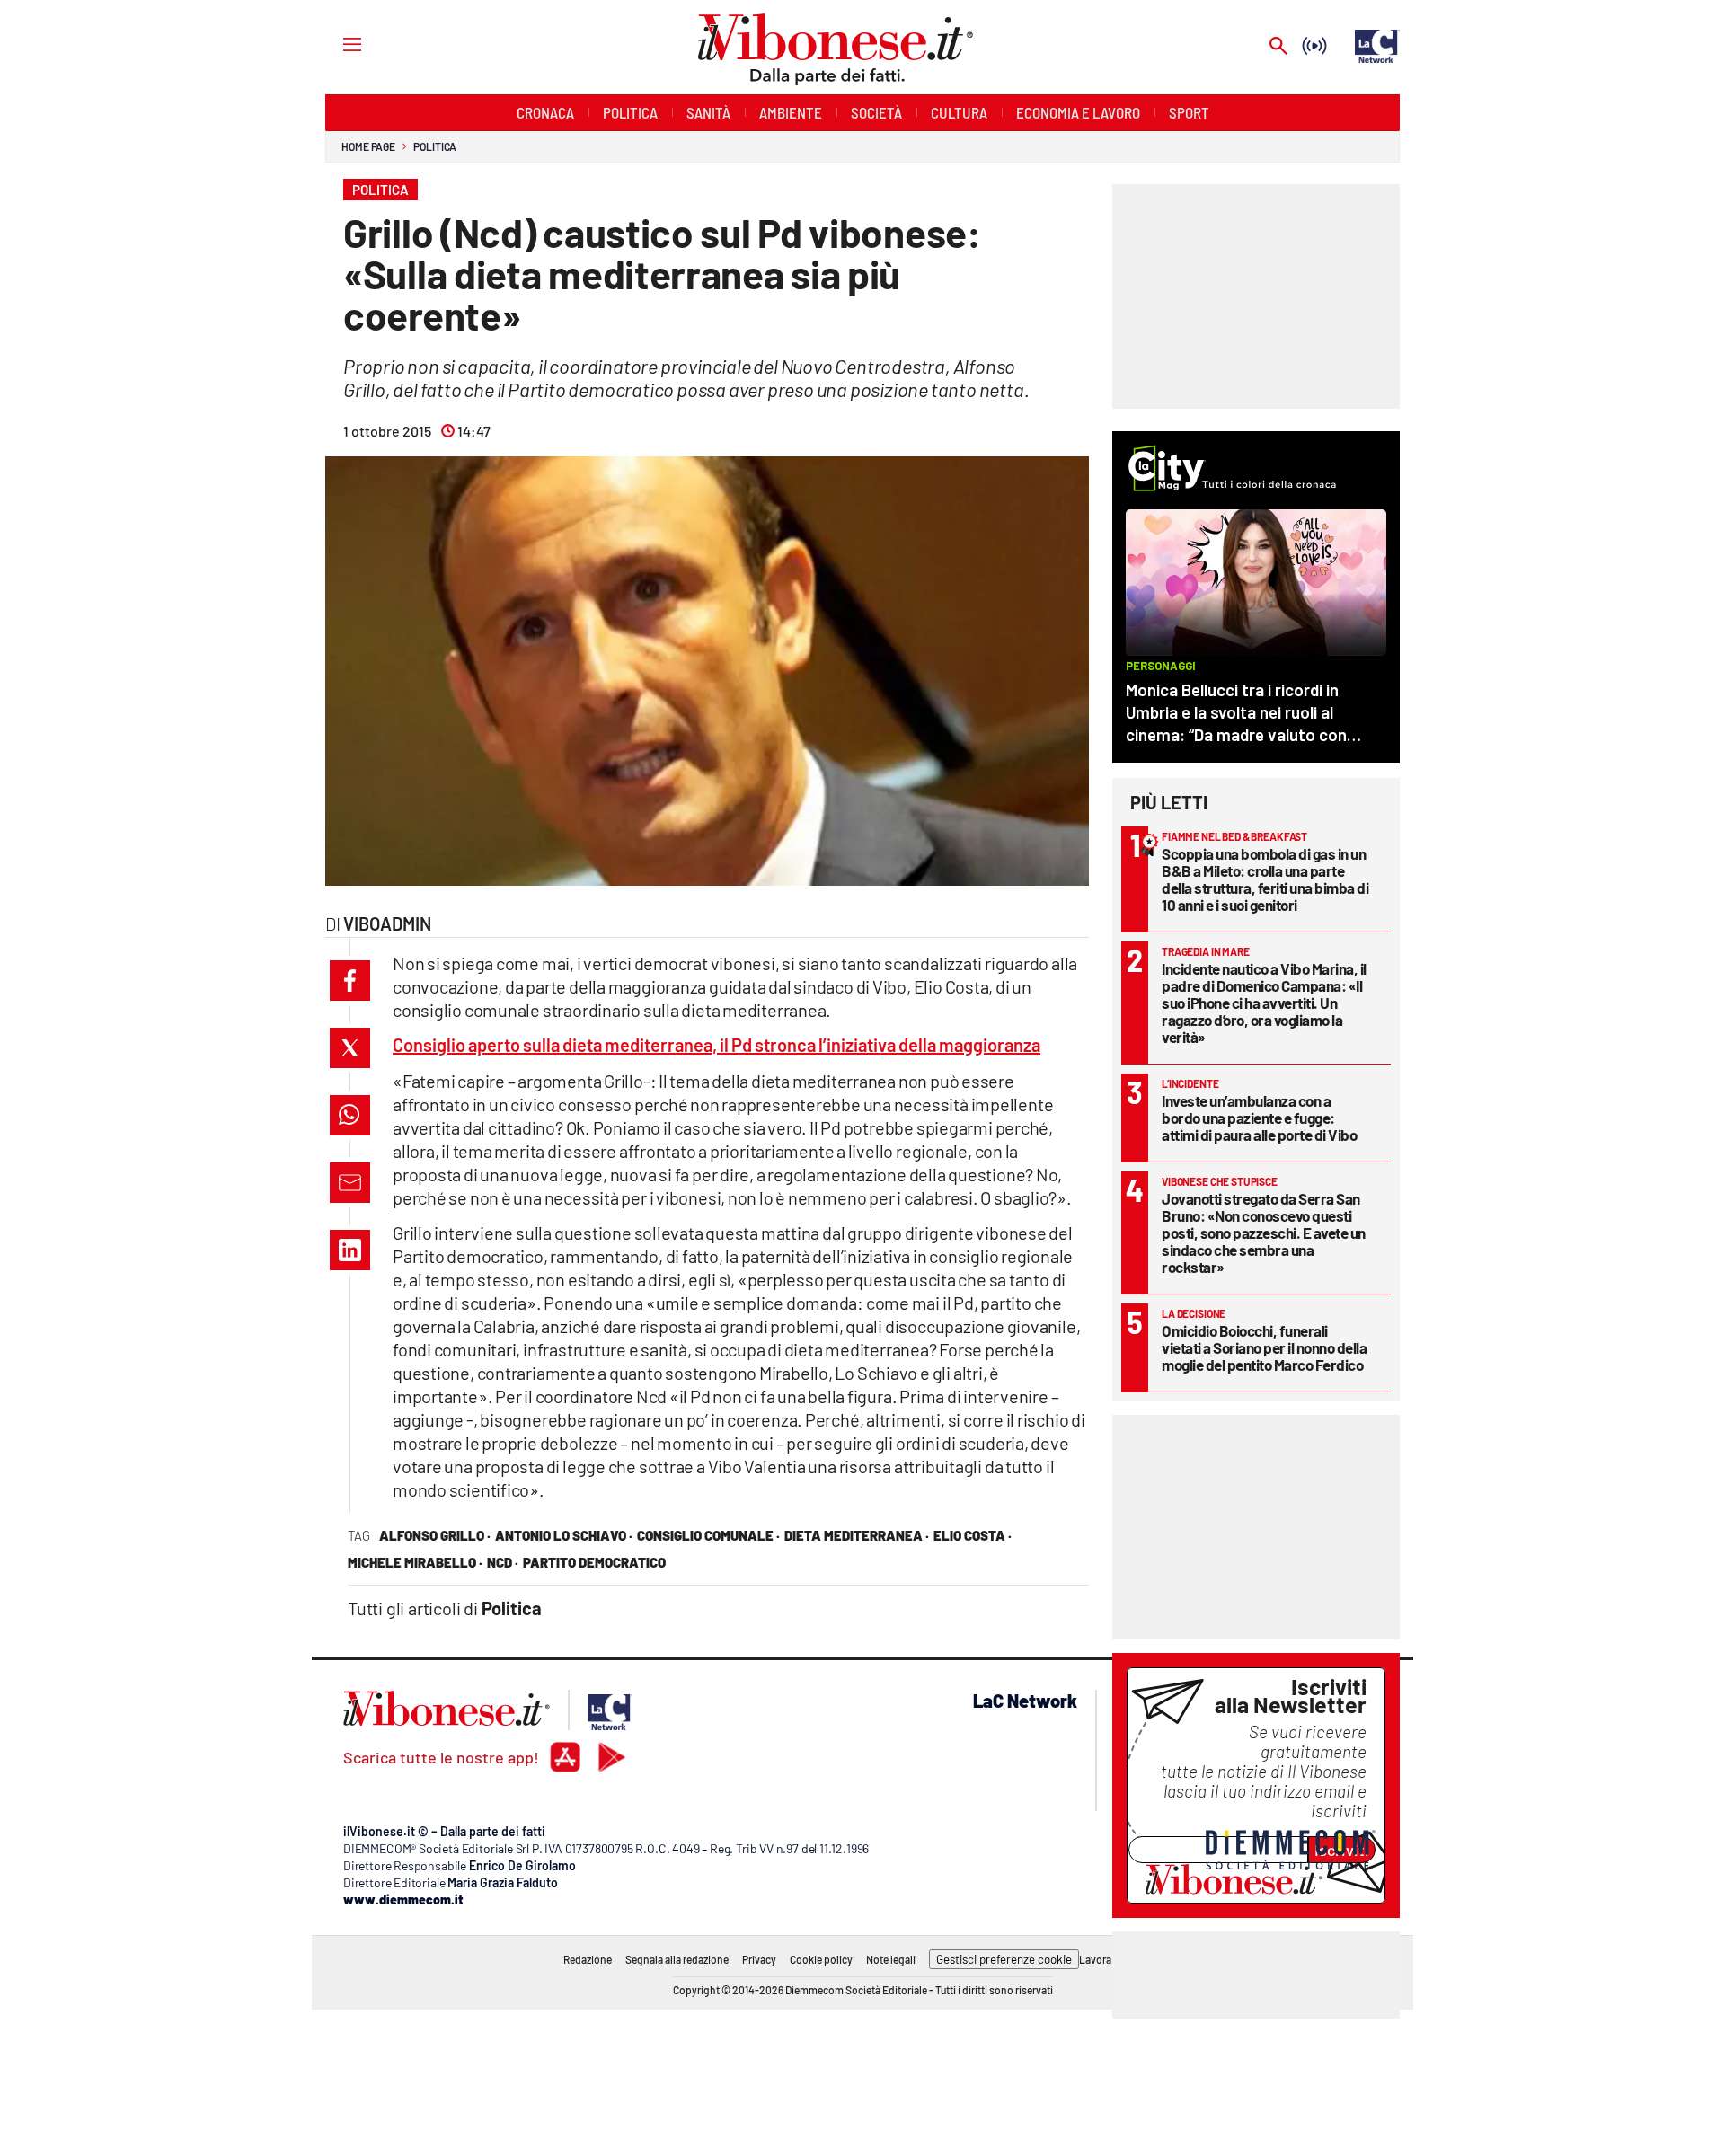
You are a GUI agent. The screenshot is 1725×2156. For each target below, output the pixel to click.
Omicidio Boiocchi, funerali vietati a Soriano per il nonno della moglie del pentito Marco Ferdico (1264, 1347)
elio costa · (973, 1535)
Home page (368, 146)
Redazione (588, 1959)
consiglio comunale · (708, 1535)
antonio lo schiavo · (564, 1535)
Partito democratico (594, 1562)
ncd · (503, 1562)
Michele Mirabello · (415, 1562)
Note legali (891, 1959)
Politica (435, 146)
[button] (350, 981)
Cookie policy (821, 1959)
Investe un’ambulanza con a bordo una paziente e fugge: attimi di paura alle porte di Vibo (1259, 1118)
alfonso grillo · (435, 1535)
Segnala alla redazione (677, 1959)
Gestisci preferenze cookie (1004, 1959)
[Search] (1278, 47)
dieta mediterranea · (857, 1535)
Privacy (759, 1959)
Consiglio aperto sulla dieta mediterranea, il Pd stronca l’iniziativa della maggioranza (717, 1045)
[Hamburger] (336, 44)
